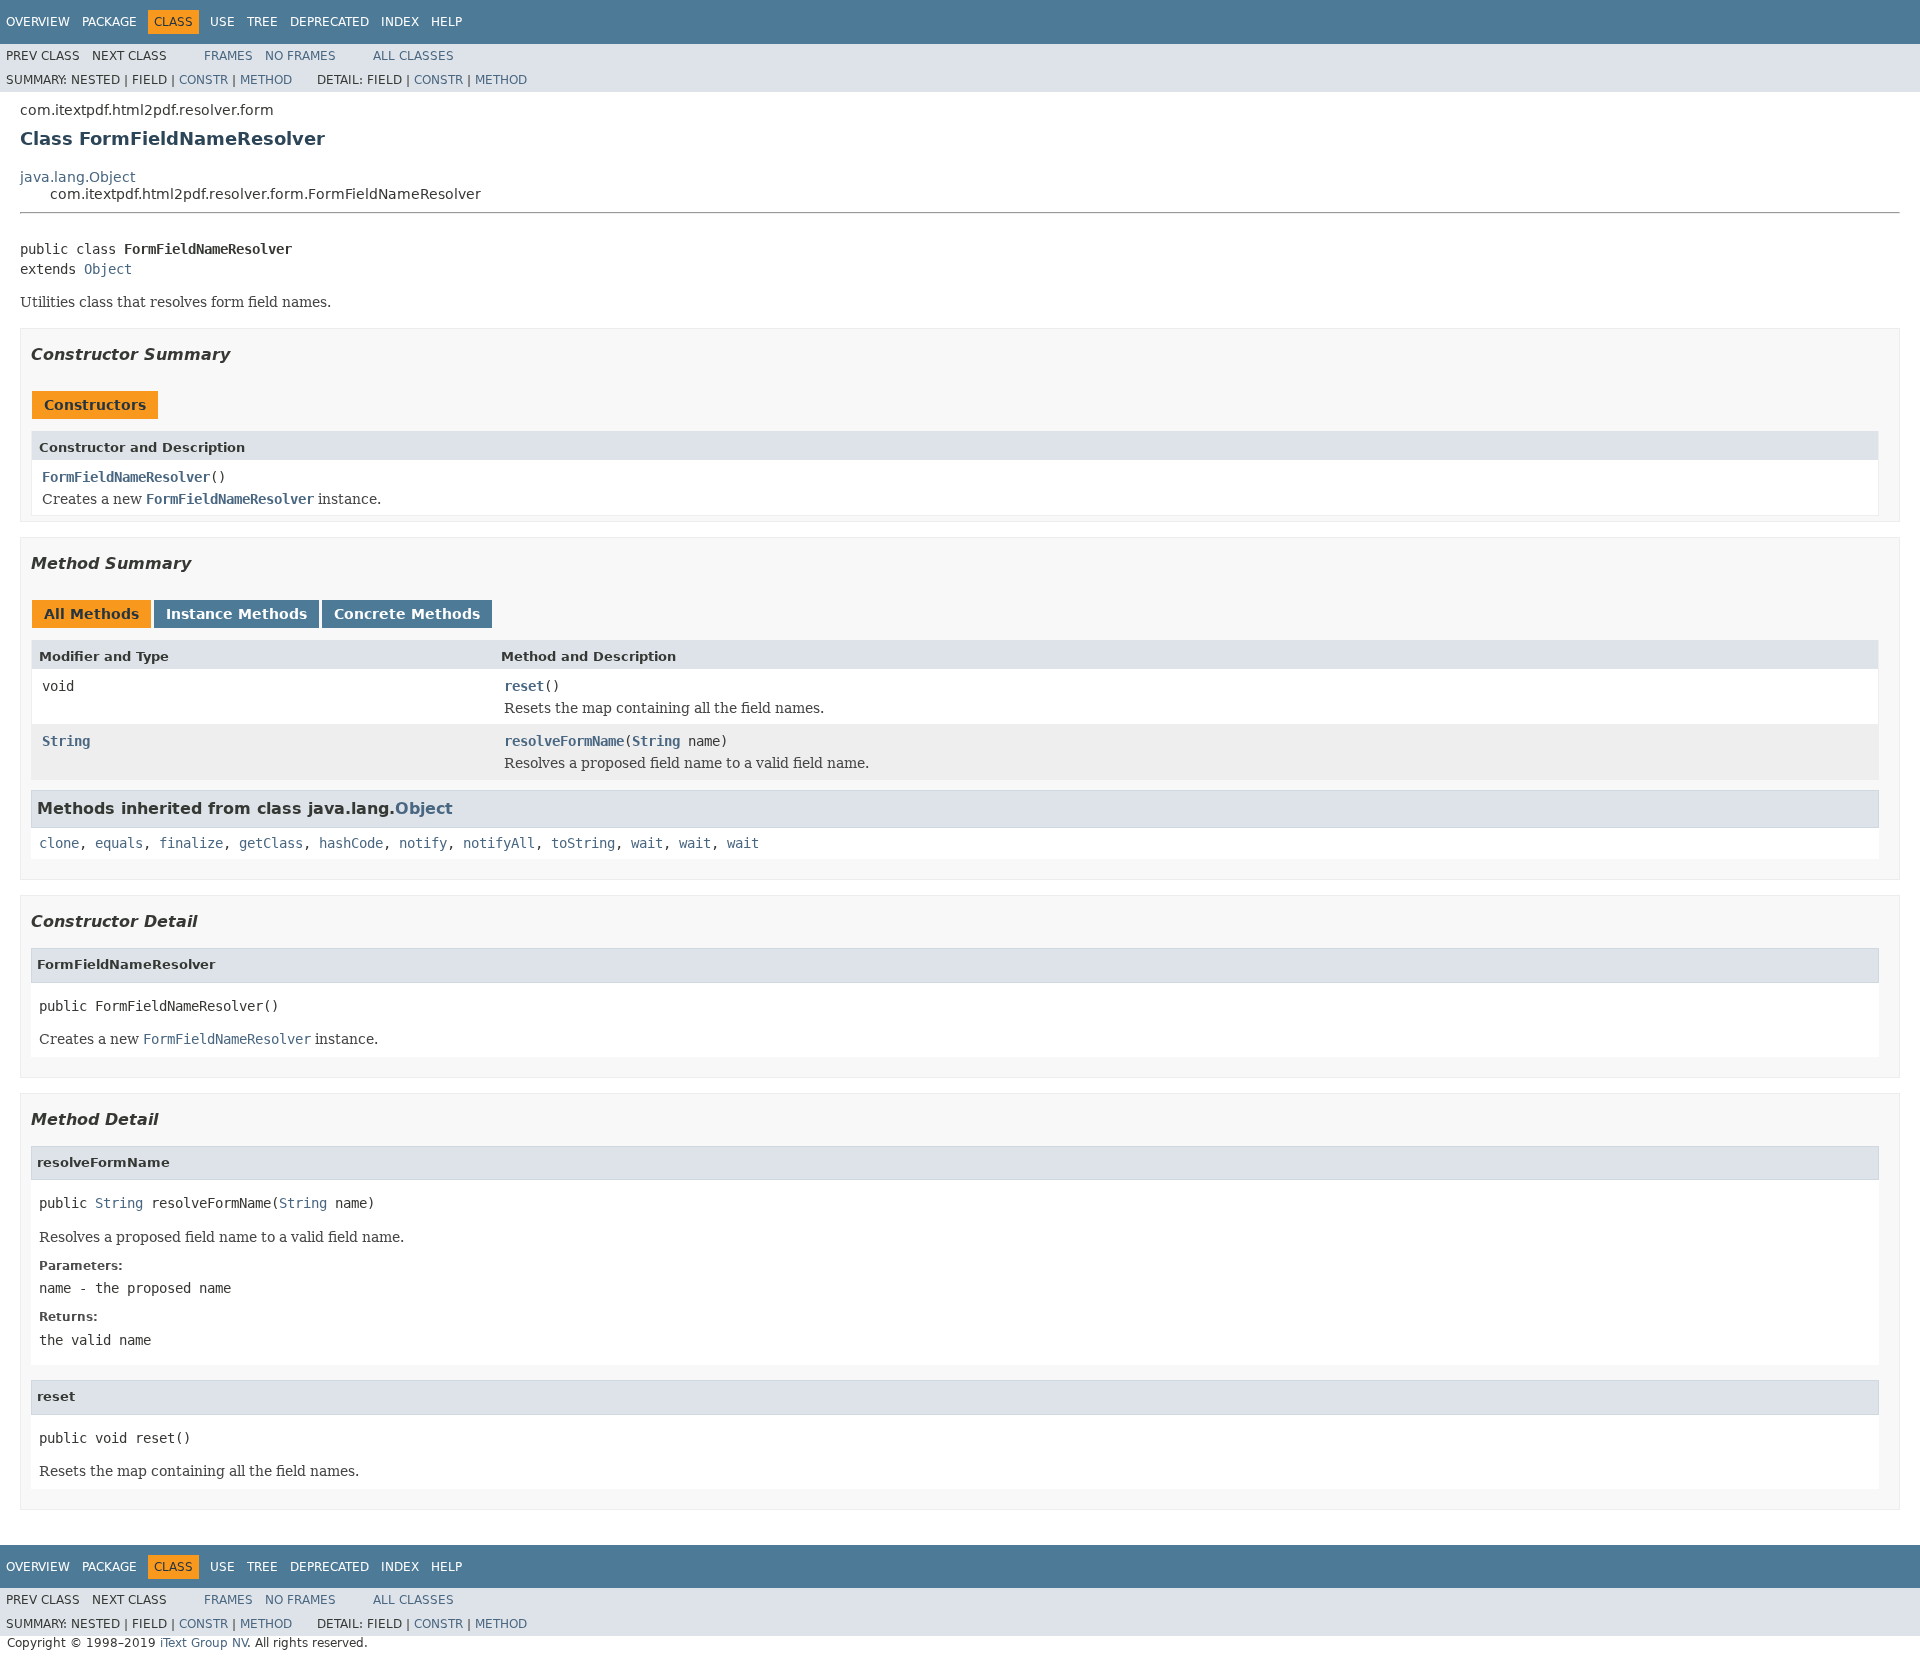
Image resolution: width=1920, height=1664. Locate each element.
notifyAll (499, 843)
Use (222, 22)
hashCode (351, 843)
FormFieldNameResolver (126, 477)
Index (400, 22)
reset (524, 686)
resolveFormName (564, 741)
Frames (228, 56)
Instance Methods (236, 614)
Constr (203, 80)
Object (108, 269)
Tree (262, 22)
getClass (271, 843)
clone (59, 843)
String (66, 741)
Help (446, 22)
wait (647, 843)
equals (119, 843)
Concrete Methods (407, 614)
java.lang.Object (77, 177)
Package (109, 22)
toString (583, 843)
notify (423, 843)
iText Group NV (203, 1643)
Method (266, 80)
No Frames (300, 56)
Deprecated (329, 22)
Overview (38, 22)
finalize (191, 843)
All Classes (413, 56)
